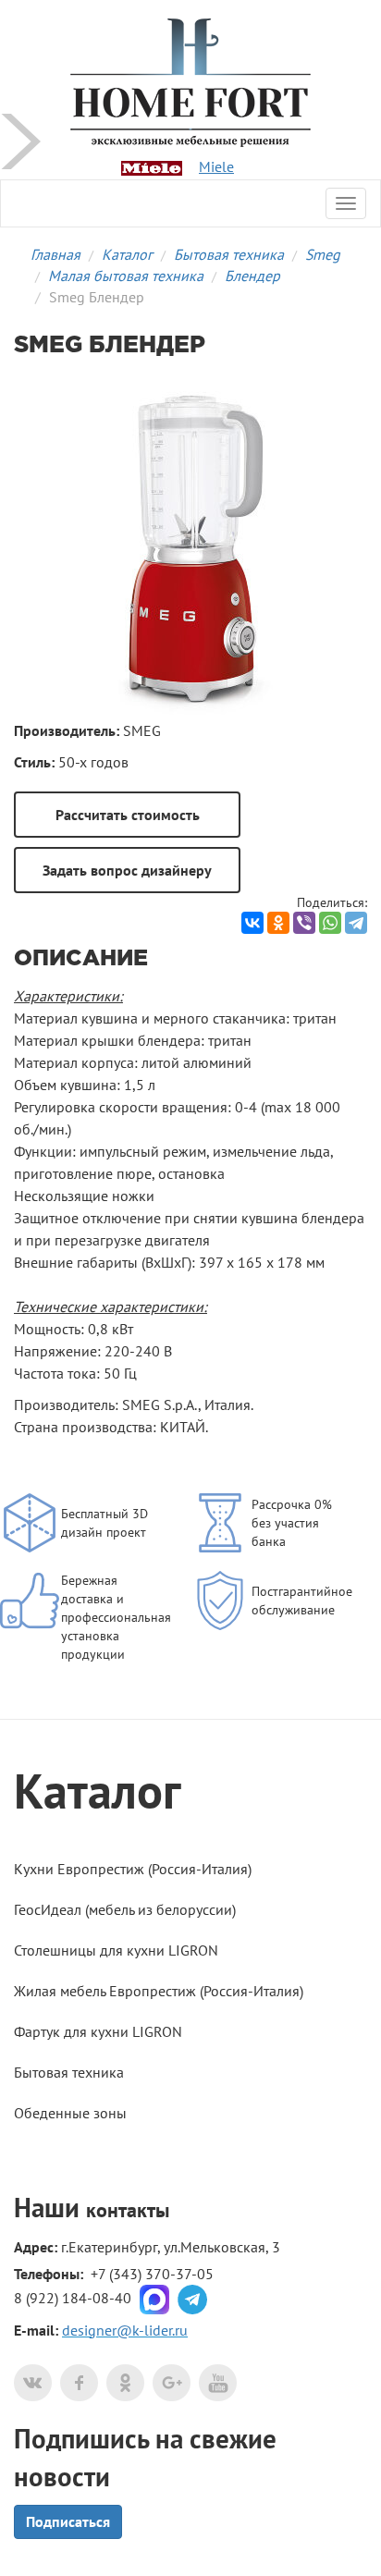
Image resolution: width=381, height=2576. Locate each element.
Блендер (252, 276)
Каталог (127, 254)
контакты (128, 2210)
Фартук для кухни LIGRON (98, 2031)
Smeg (323, 254)
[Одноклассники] (278, 923)
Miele (216, 166)
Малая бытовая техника (126, 276)
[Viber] (304, 923)
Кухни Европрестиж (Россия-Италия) (133, 1869)
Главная (55, 254)
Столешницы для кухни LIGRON (116, 1950)
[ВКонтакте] (252, 923)
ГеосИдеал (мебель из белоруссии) (125, 1909)
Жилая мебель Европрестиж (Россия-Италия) (159, 1991)
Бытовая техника (229, 254)
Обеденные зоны (70, 2113)
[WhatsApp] (330, 923)
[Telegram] (356, 923)
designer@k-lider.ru (125, 2330)
